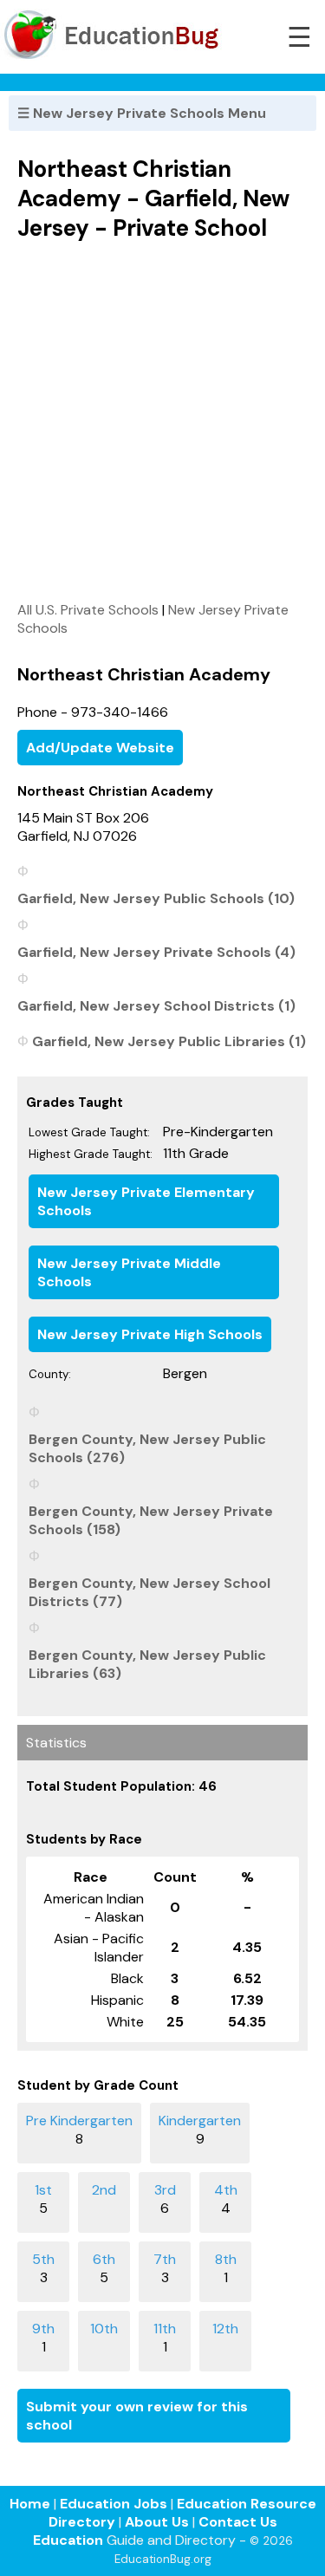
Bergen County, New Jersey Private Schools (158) (151, 1520)
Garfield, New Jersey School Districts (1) (156, 1006)
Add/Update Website (100, 748)
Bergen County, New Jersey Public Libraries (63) (147, 1664)
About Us (157, 2522)
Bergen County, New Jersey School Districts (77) (149, 1592)
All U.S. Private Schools (88, 610)
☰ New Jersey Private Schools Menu (142, 113)
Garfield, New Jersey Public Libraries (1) (169, 1041)
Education (68, 2540)
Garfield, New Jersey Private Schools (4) (156, 952)
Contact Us (238, 2522)
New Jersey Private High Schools (150, 1334)
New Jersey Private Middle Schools (129, 1272)
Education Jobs (114, 2504)
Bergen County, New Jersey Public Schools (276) (147, 1448)
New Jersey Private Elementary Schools (146, 1201)
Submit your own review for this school (137, 2416)
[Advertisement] (162, 421)
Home (30, 2504)
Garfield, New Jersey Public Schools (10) (156, 898)
